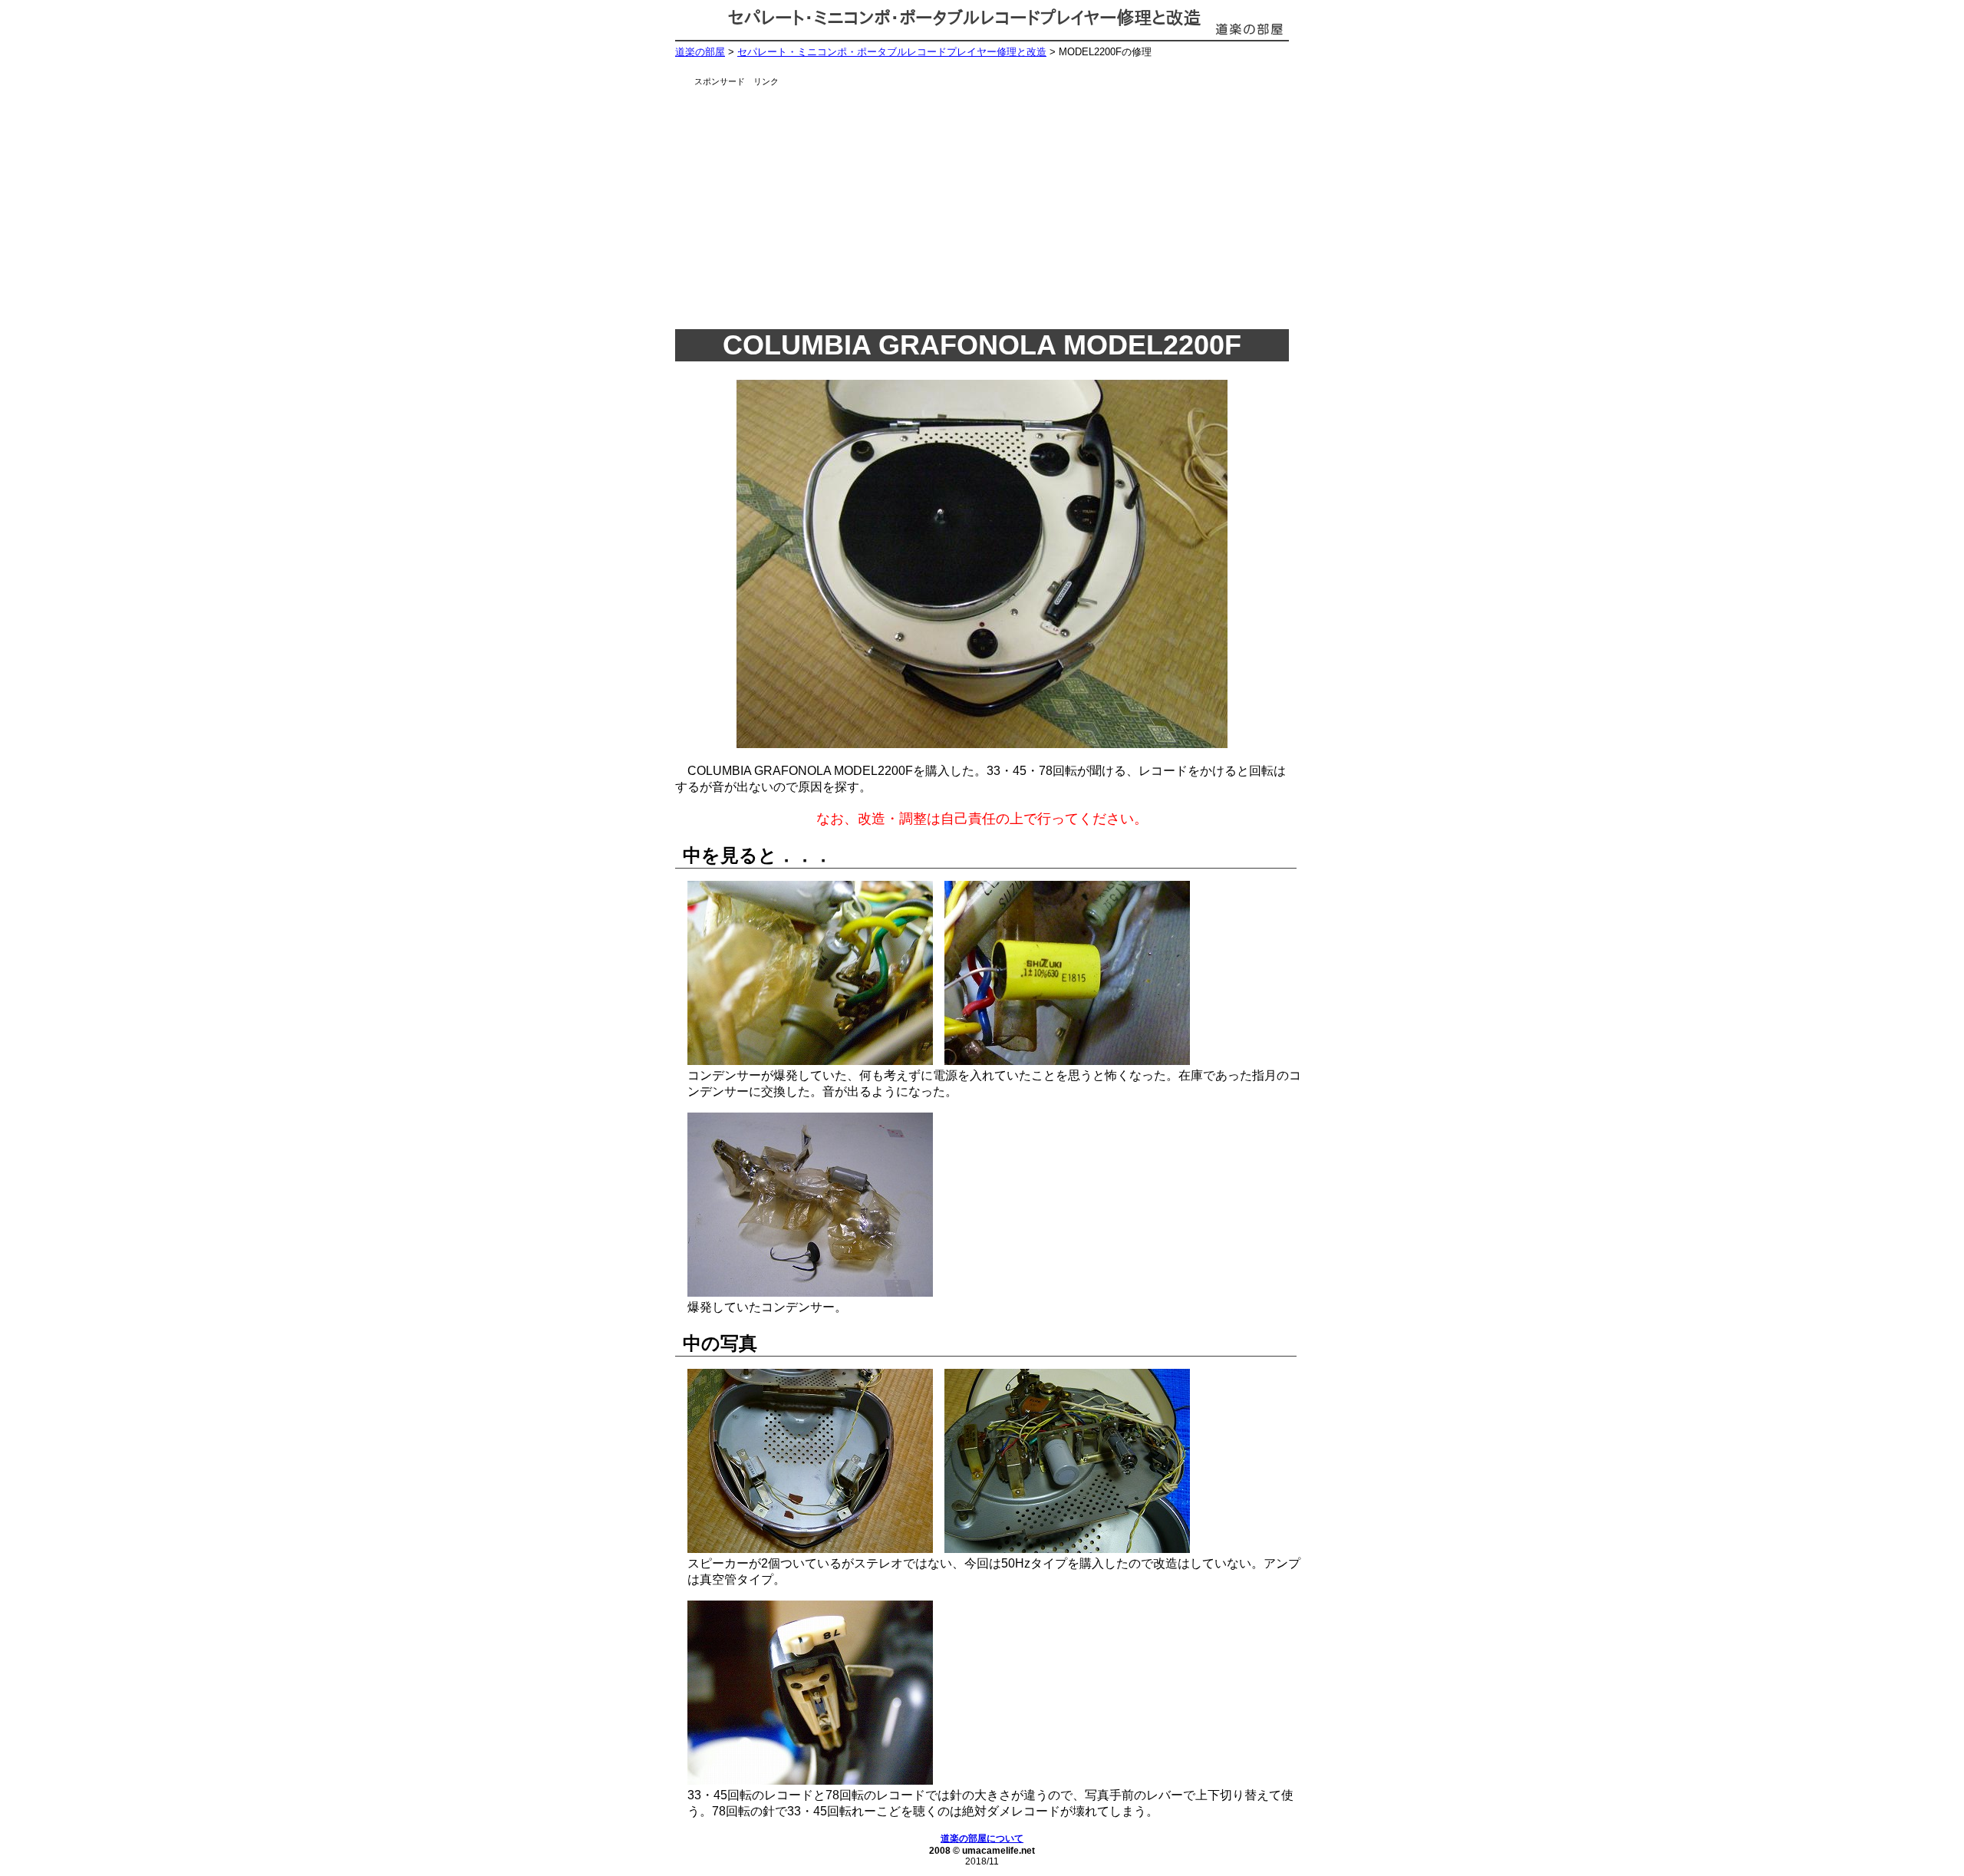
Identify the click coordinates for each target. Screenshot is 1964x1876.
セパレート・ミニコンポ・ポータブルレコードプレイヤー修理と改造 (892, 52)
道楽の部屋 (700, 52)
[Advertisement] (1001, 203)
